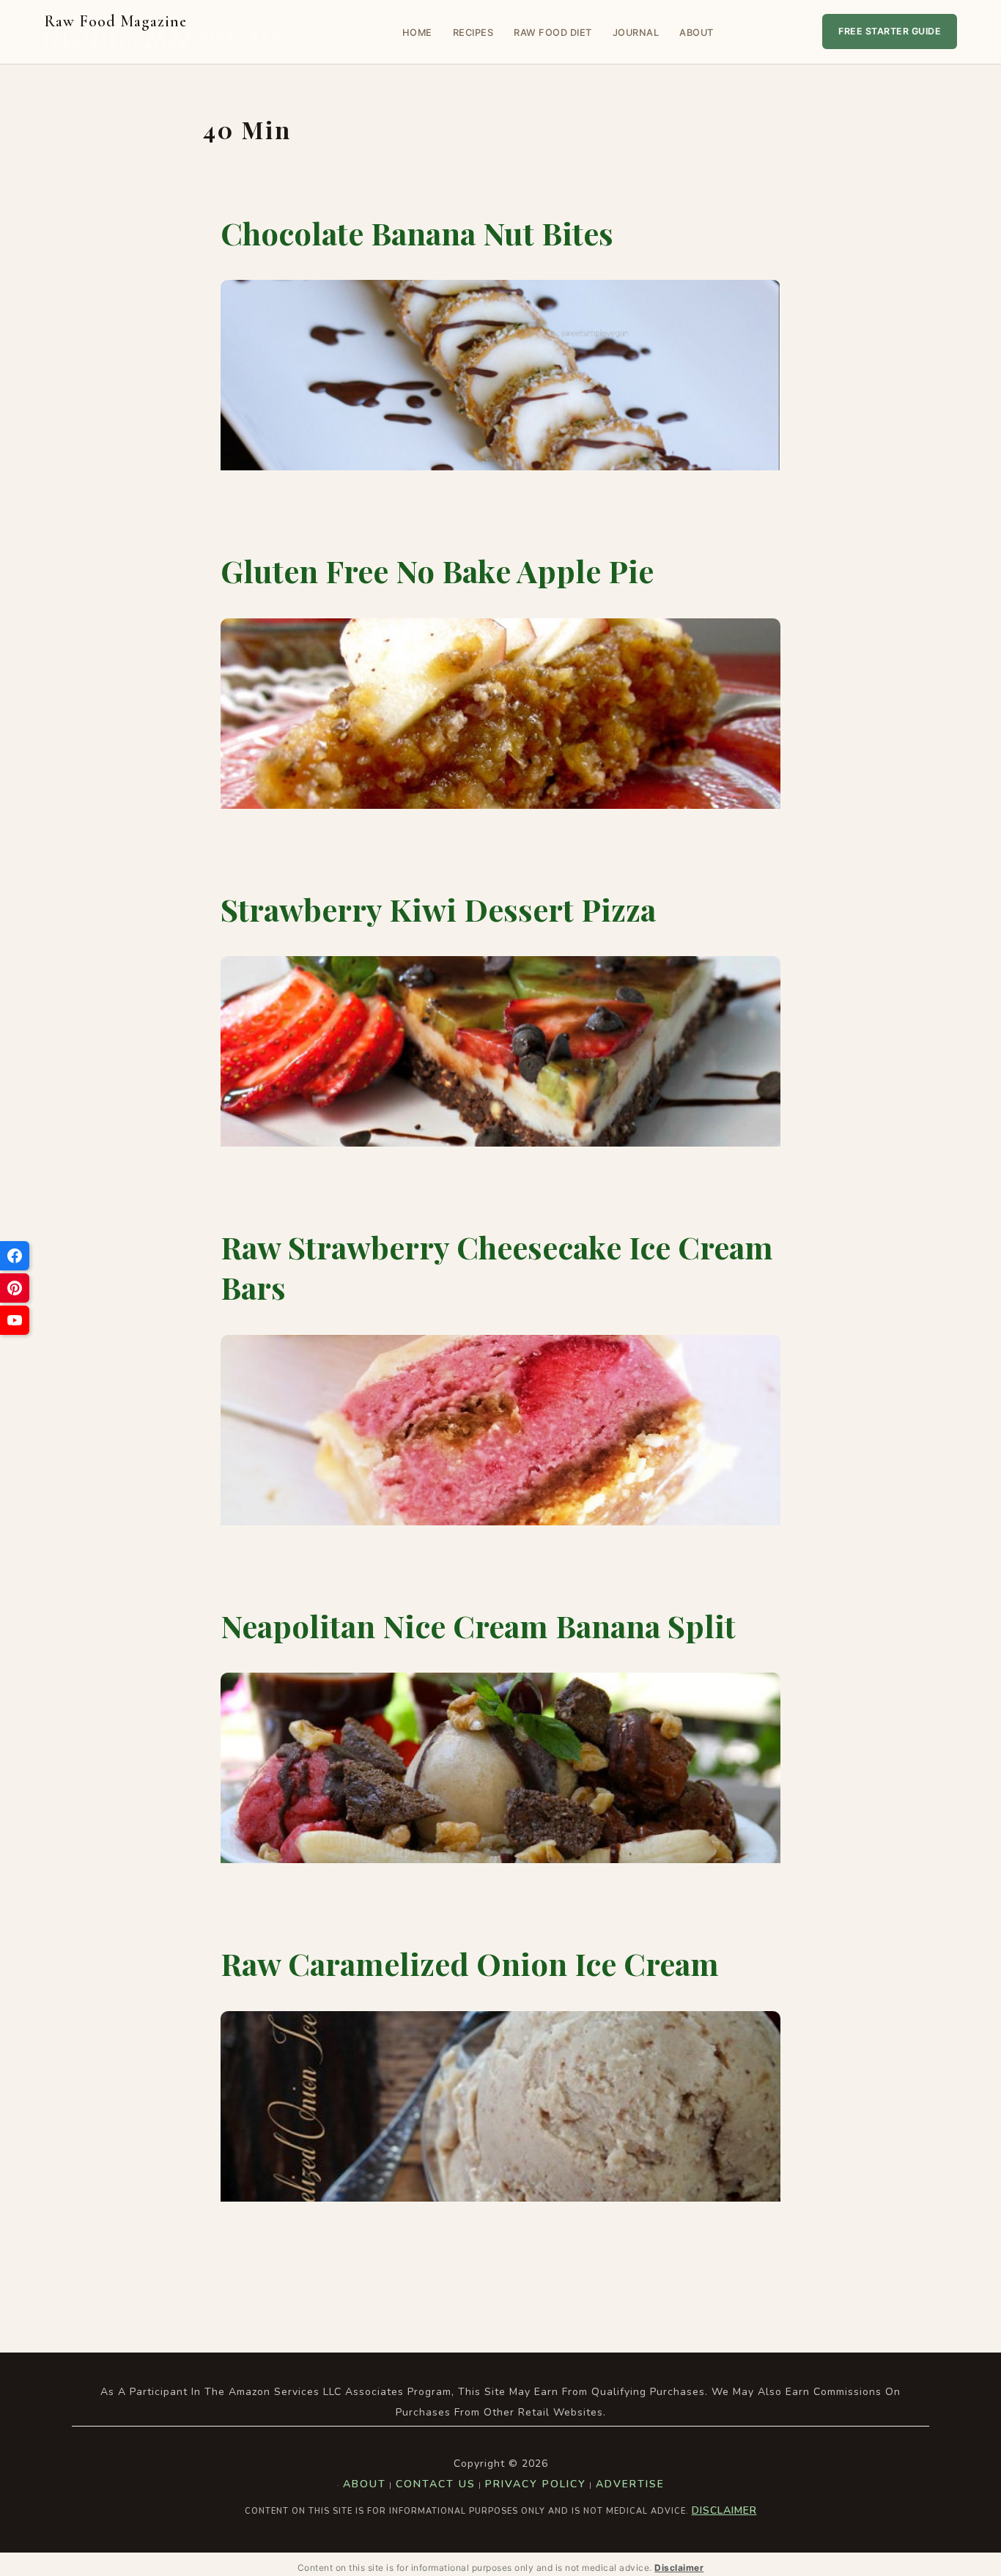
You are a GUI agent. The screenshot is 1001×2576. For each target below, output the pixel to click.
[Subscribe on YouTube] (15, 1320)
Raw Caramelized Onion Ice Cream (470, 1964)
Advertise (630, 2484)
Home (417, 33)
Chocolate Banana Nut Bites (417, 233)
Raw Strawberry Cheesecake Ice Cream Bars (497, 1267)
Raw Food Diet (553, 33)
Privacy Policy (536, 2484)
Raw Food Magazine (164, 32)
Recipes (473, 33)
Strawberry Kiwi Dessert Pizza (438, 909)
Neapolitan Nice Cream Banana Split (478, 1626)
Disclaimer (724, 2510)
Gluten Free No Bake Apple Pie (437, 571)
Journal (636, 33)
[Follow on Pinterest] (15, 1288)
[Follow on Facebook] (15, 1256)
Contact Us (436, 2484)
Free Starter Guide (890, 31)
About (697, 33)
